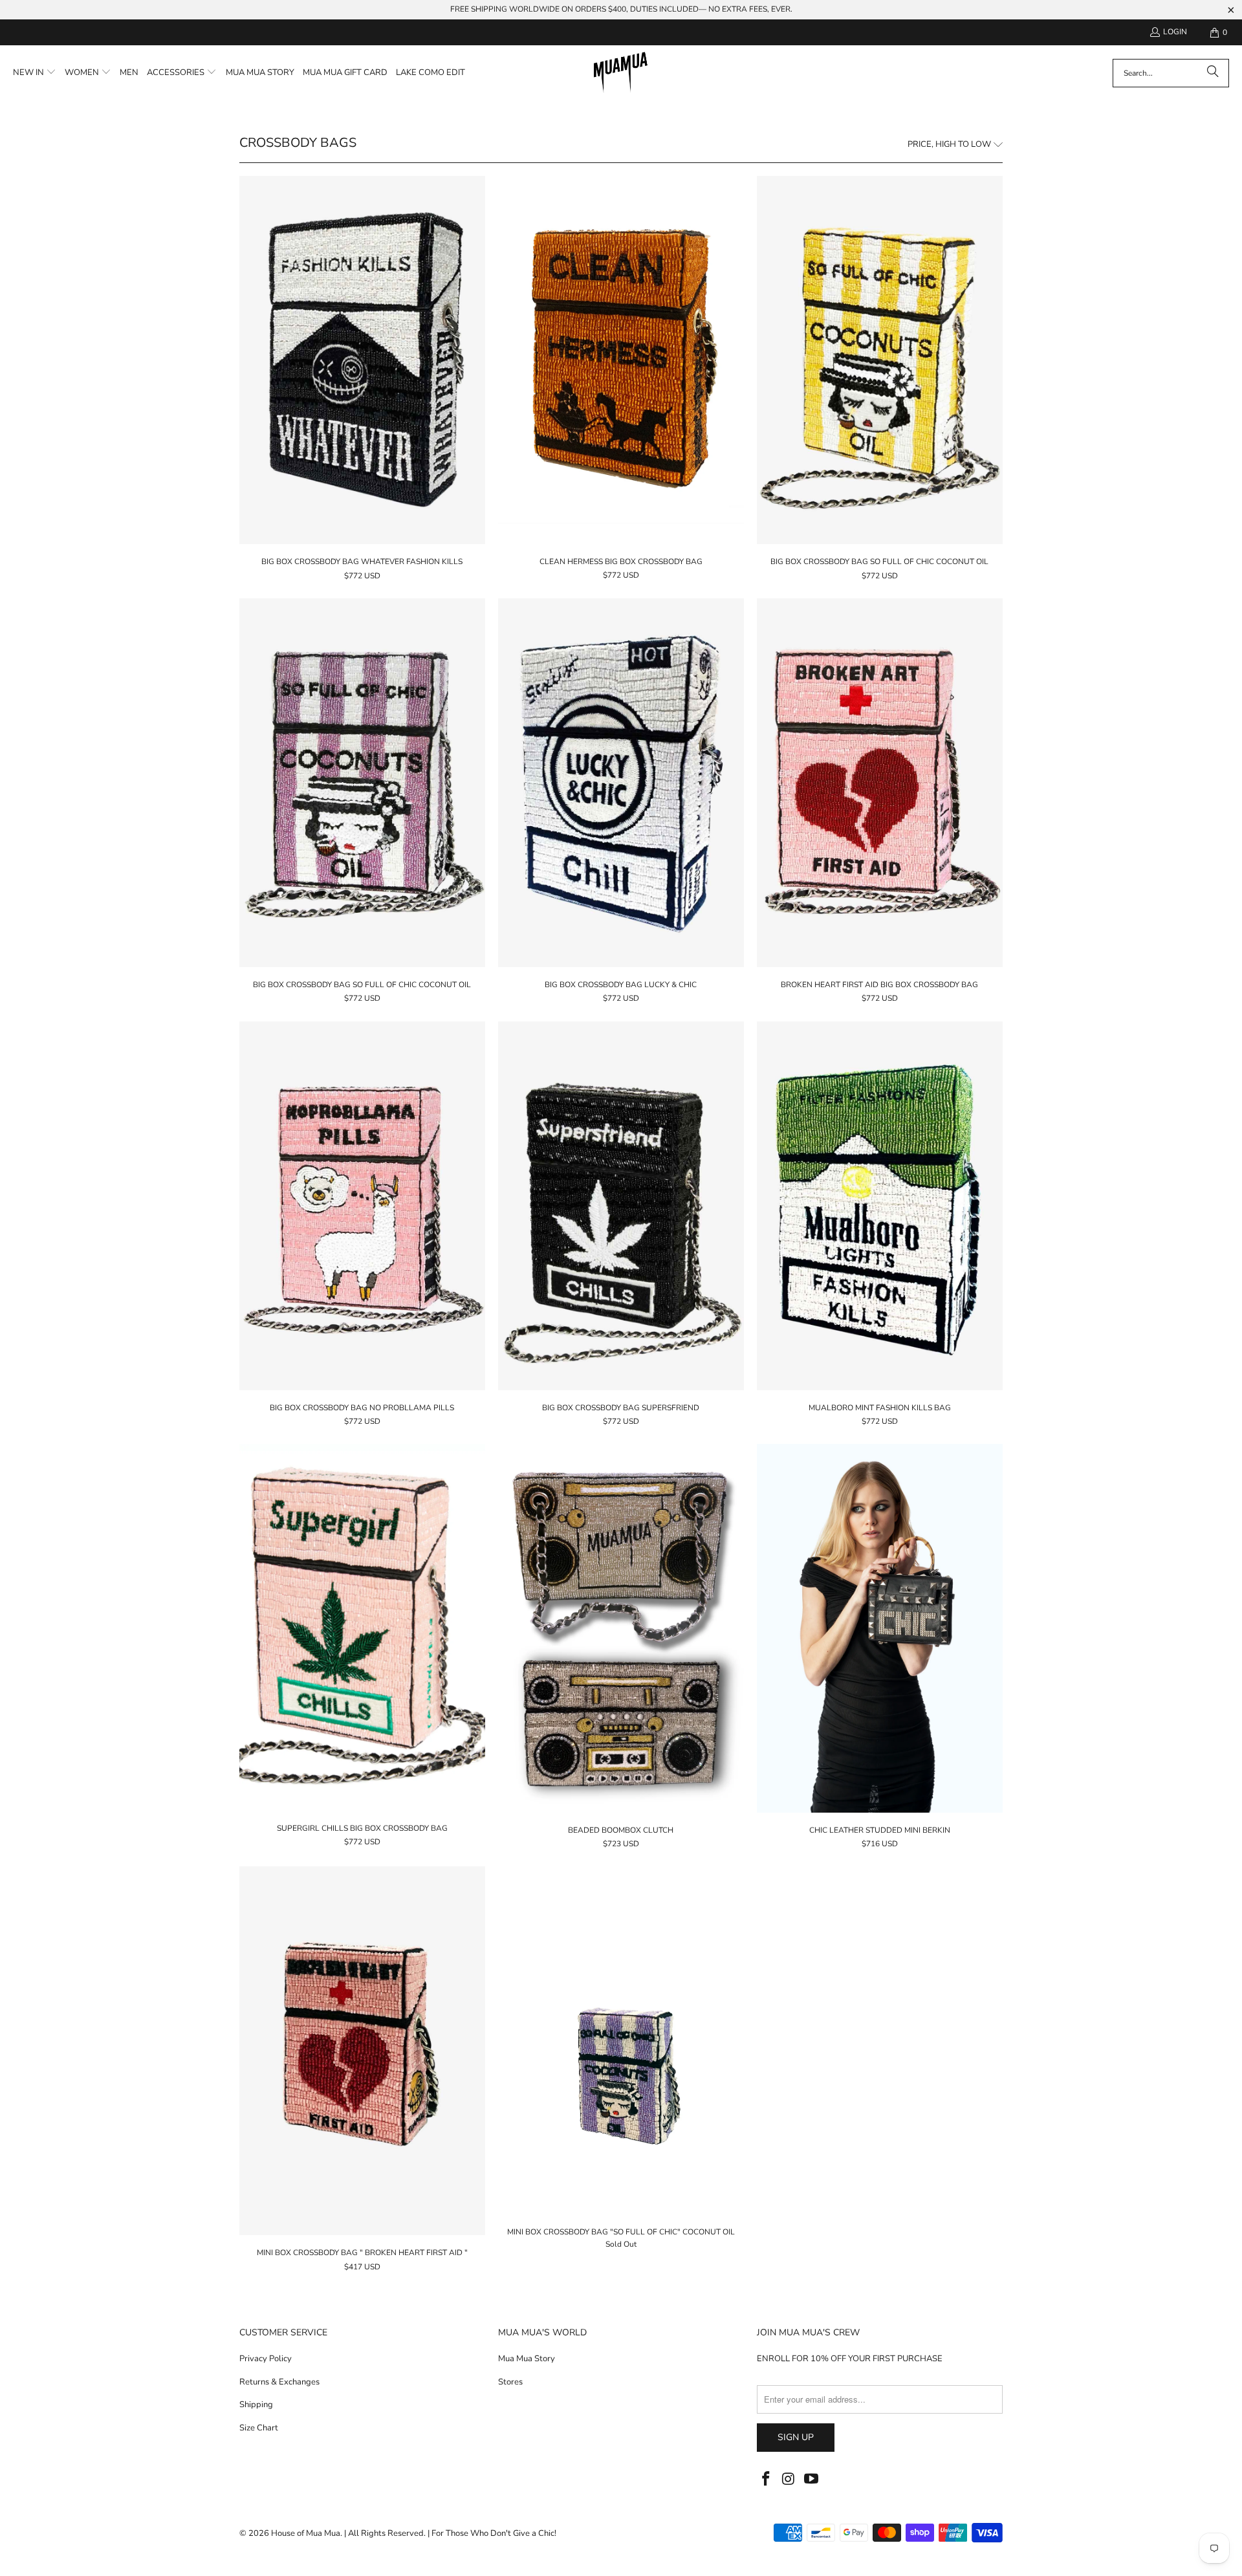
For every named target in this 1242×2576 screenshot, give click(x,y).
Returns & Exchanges (279, 2382)
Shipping (256, 2405)
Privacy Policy (266, 2359)
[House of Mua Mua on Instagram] (789, 2480)
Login (1175, 32)
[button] (35, 73)
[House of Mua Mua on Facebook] (767, 2480)
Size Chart (259, 2428)
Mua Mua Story (527, 2359)
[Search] (1213, 73)
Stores (510, 2382)
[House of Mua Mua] (621, 73)
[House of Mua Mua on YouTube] (811, 2480)
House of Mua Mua (306, 2533)
